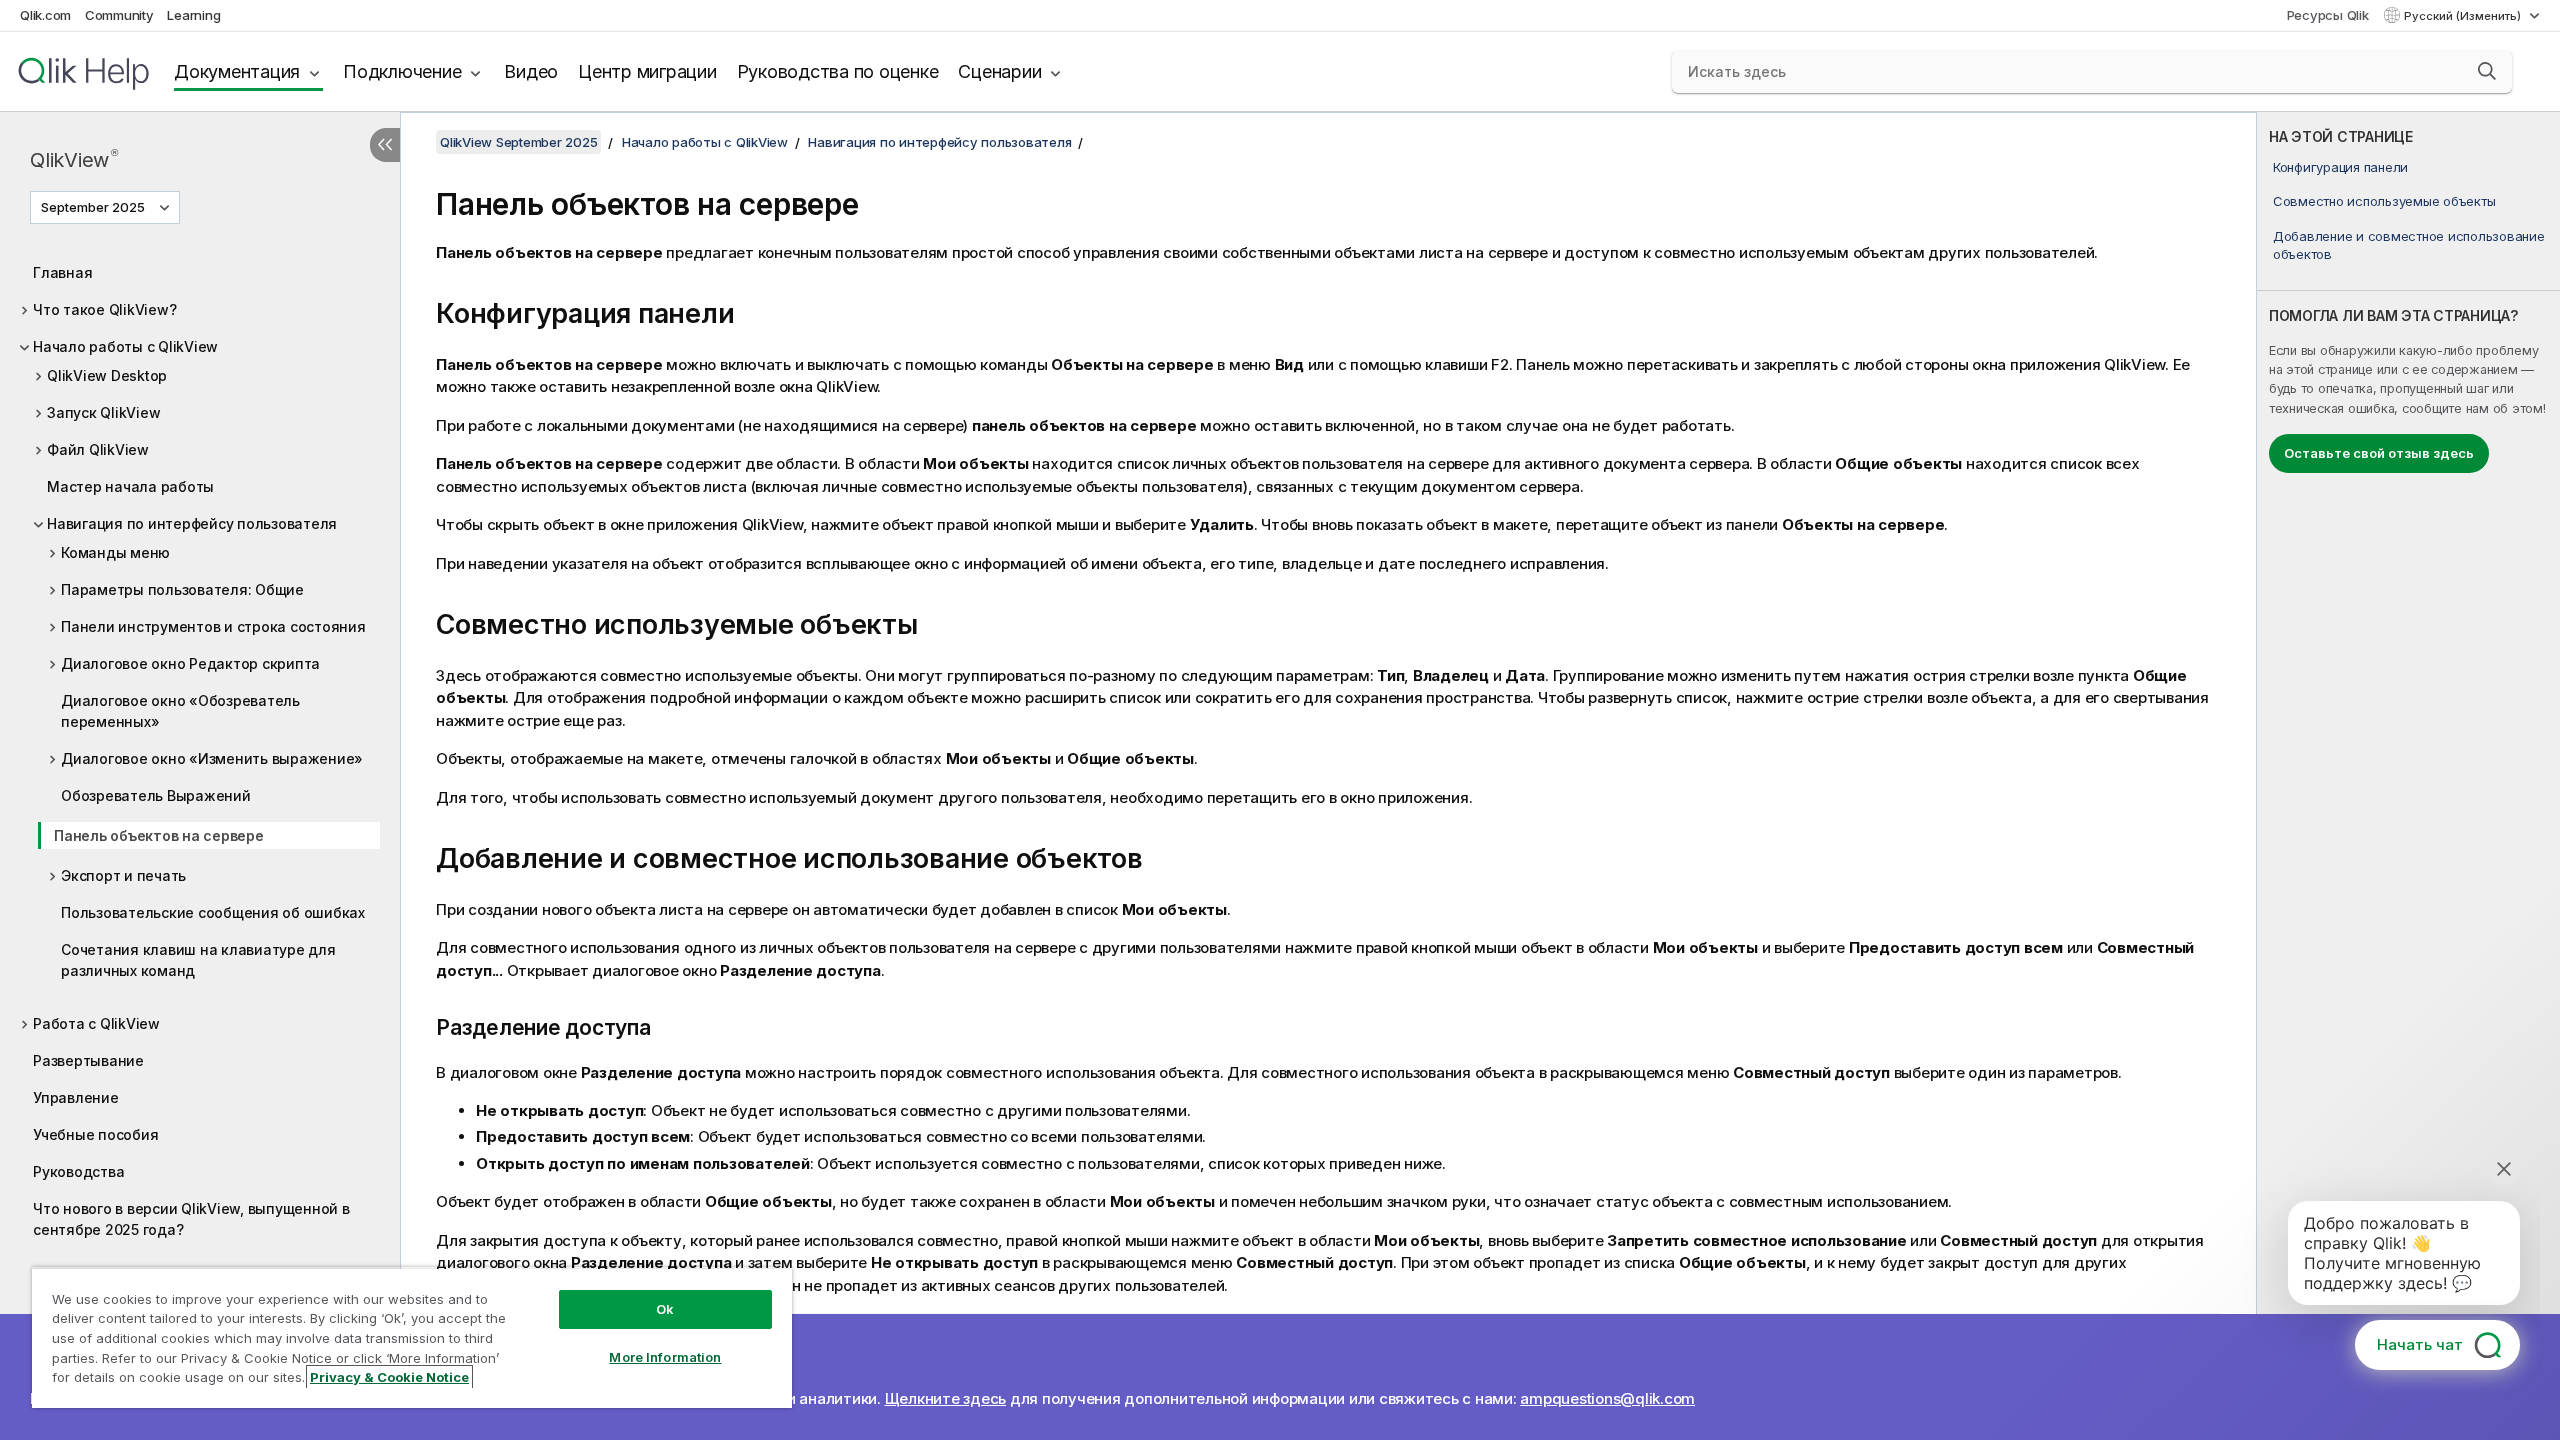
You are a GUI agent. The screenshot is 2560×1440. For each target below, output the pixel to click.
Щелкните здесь (946, 1398)
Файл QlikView (98, 449)
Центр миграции (647, 71)
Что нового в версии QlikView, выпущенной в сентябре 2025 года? (191, 1219)
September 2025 (93, 207)
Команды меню (115, 552)
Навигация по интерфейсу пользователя (192, 523)
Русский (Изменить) (2464, 16)
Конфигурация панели (2340, 167)
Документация (237, 71)
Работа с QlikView (96, 1023)
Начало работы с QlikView (125, 346)
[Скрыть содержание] (385, 145)
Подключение (402, 71)
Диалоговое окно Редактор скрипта (190, 663)
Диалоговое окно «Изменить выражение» (212, 758)
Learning (193, 15)
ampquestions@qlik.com (1607, 1398)
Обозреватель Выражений (156, 795)
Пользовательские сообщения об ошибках (213, 912)
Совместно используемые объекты (2384, 201)
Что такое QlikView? (104, 309)
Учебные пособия (95, 1134)
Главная (62, 272)
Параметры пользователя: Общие (182, 589)
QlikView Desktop (107, 375)
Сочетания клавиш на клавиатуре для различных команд (198, 960)
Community (119, 15)
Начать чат (2420, 1344)
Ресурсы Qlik (2328, 15)
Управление (76, 1097)
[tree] (200, 746)
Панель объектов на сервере (159, 835)
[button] (2487, 71)
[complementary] (2408, 776)
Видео (531, 71)
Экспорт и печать (123, 875)
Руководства (78, 1171)
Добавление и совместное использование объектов (2409, 245)
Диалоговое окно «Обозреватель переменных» (180, 711)
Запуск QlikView (103, 412)
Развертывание (88, 1060)
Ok (665, 1309)
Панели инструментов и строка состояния (213, 626)
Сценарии (999, 71)
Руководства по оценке (838, 71)
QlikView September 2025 (518, 142)
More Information (665, 1357)
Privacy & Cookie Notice (389, 1377)
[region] (412, 1337)
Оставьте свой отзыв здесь (2379, 453)
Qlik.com (45, 15)
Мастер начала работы (130, 486)
